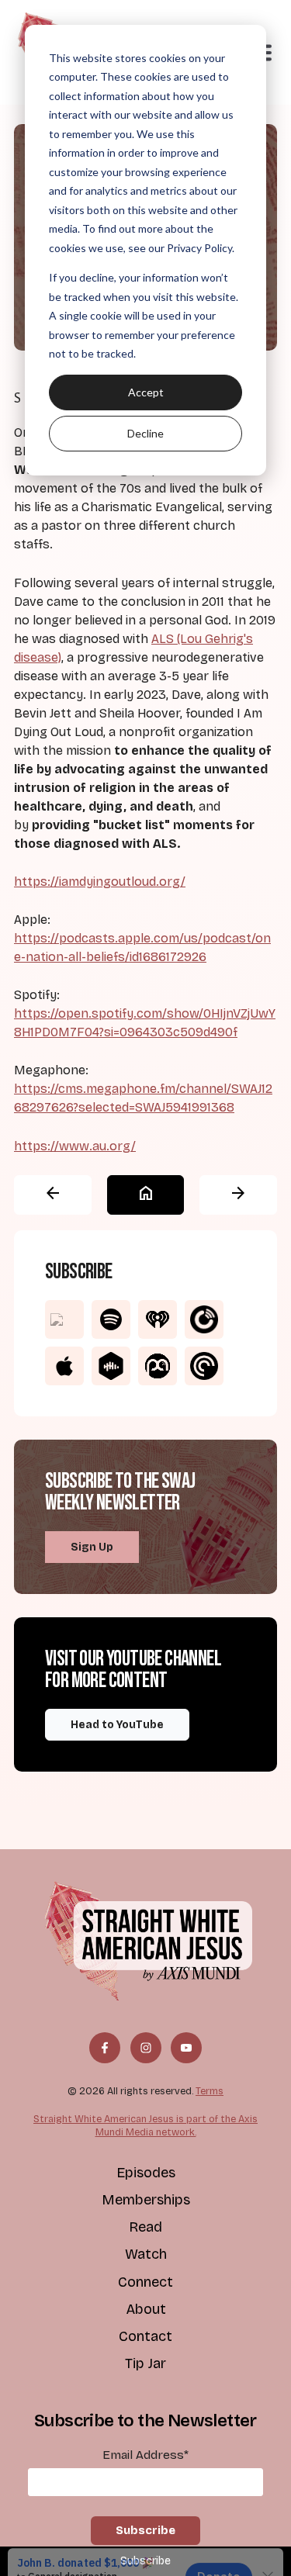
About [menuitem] (146, 2309)
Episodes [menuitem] (146, 2173)
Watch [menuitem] (146, 2254)
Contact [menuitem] (145, 2336)
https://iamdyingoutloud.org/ (100, 882)
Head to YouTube (117, 1725)
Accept (146, 392)
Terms (210, 2091)
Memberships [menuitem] (146, 2200)
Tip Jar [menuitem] (145, 2363)
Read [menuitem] (145, 2227)
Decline (145, 433)
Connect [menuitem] (145, 2282)
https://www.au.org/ (75, 1146)
